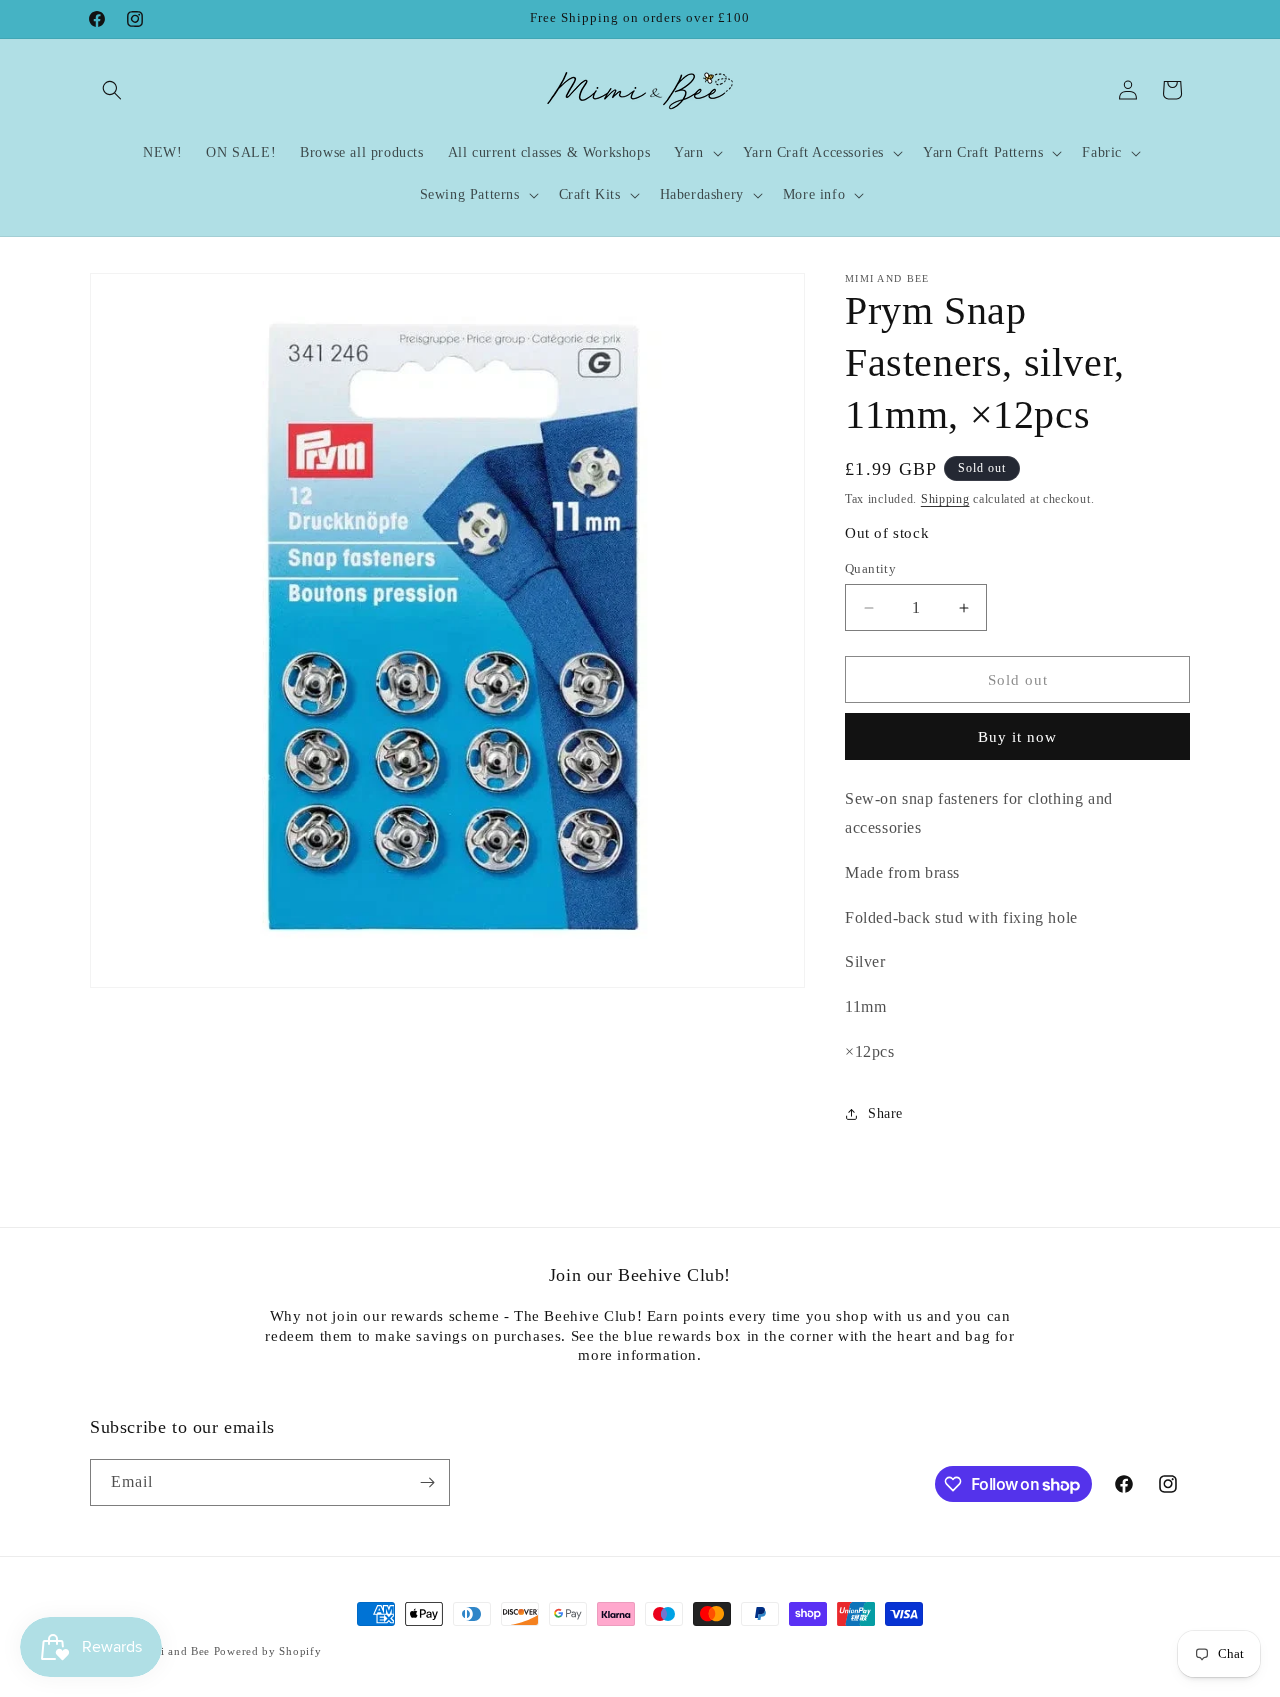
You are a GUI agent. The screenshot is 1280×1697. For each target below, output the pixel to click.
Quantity (870, 568)
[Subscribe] (427, 1482)
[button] (112, 90)
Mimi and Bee (173, 1651)
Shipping (945, 499)
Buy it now (1017, 737)
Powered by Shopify (268, 1651)
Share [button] (885, 1113)
